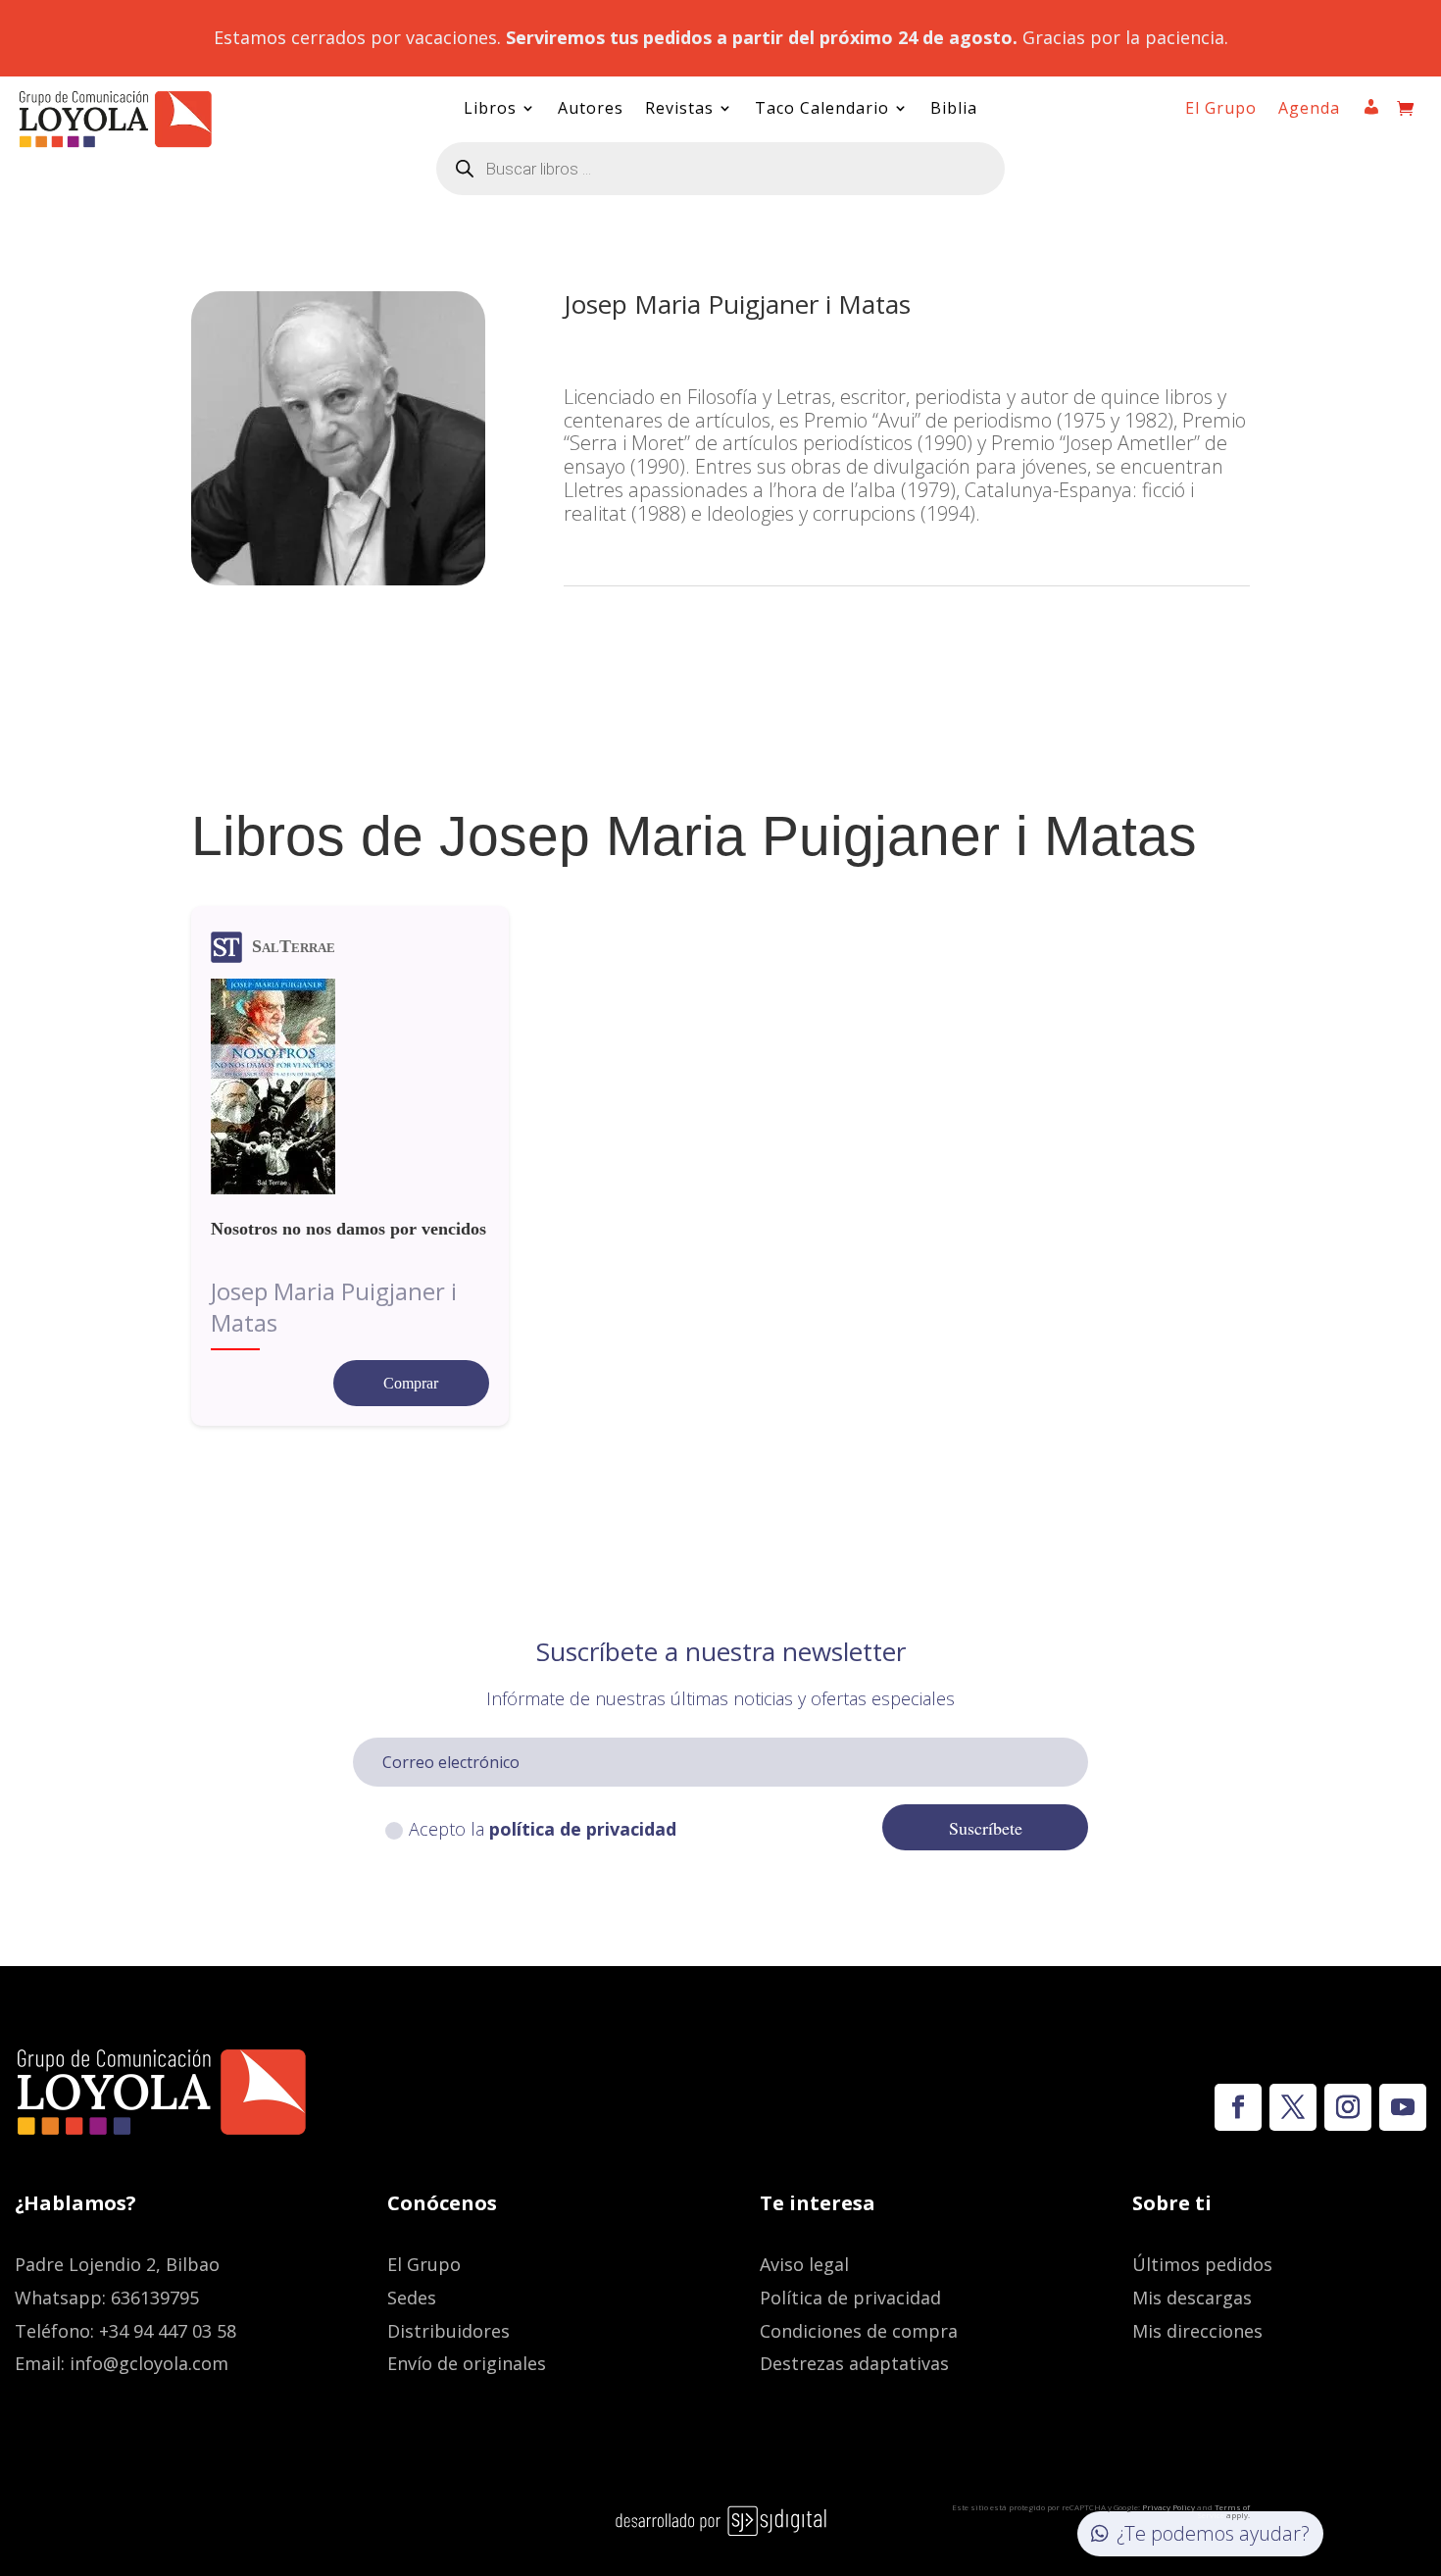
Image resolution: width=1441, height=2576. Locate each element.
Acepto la (543, 1829)
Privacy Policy (1168, 2507)
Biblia (954, 110)
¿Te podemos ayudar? (1213, 2533)
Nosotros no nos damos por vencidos (348, 1229)
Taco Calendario (822, 110)
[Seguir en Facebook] (1238, 2107)
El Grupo (1221, 110)
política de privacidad (583, 1829)
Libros (490, 110)
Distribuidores (448, 2331)
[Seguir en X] (1293, 2107)
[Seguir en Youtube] (1403, 2107)
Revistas (679, 110)
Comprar (411, 1383)
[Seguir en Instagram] (1348, 2107)
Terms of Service (1223, 2511)
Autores (591, 110)
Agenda (1309, 110)
